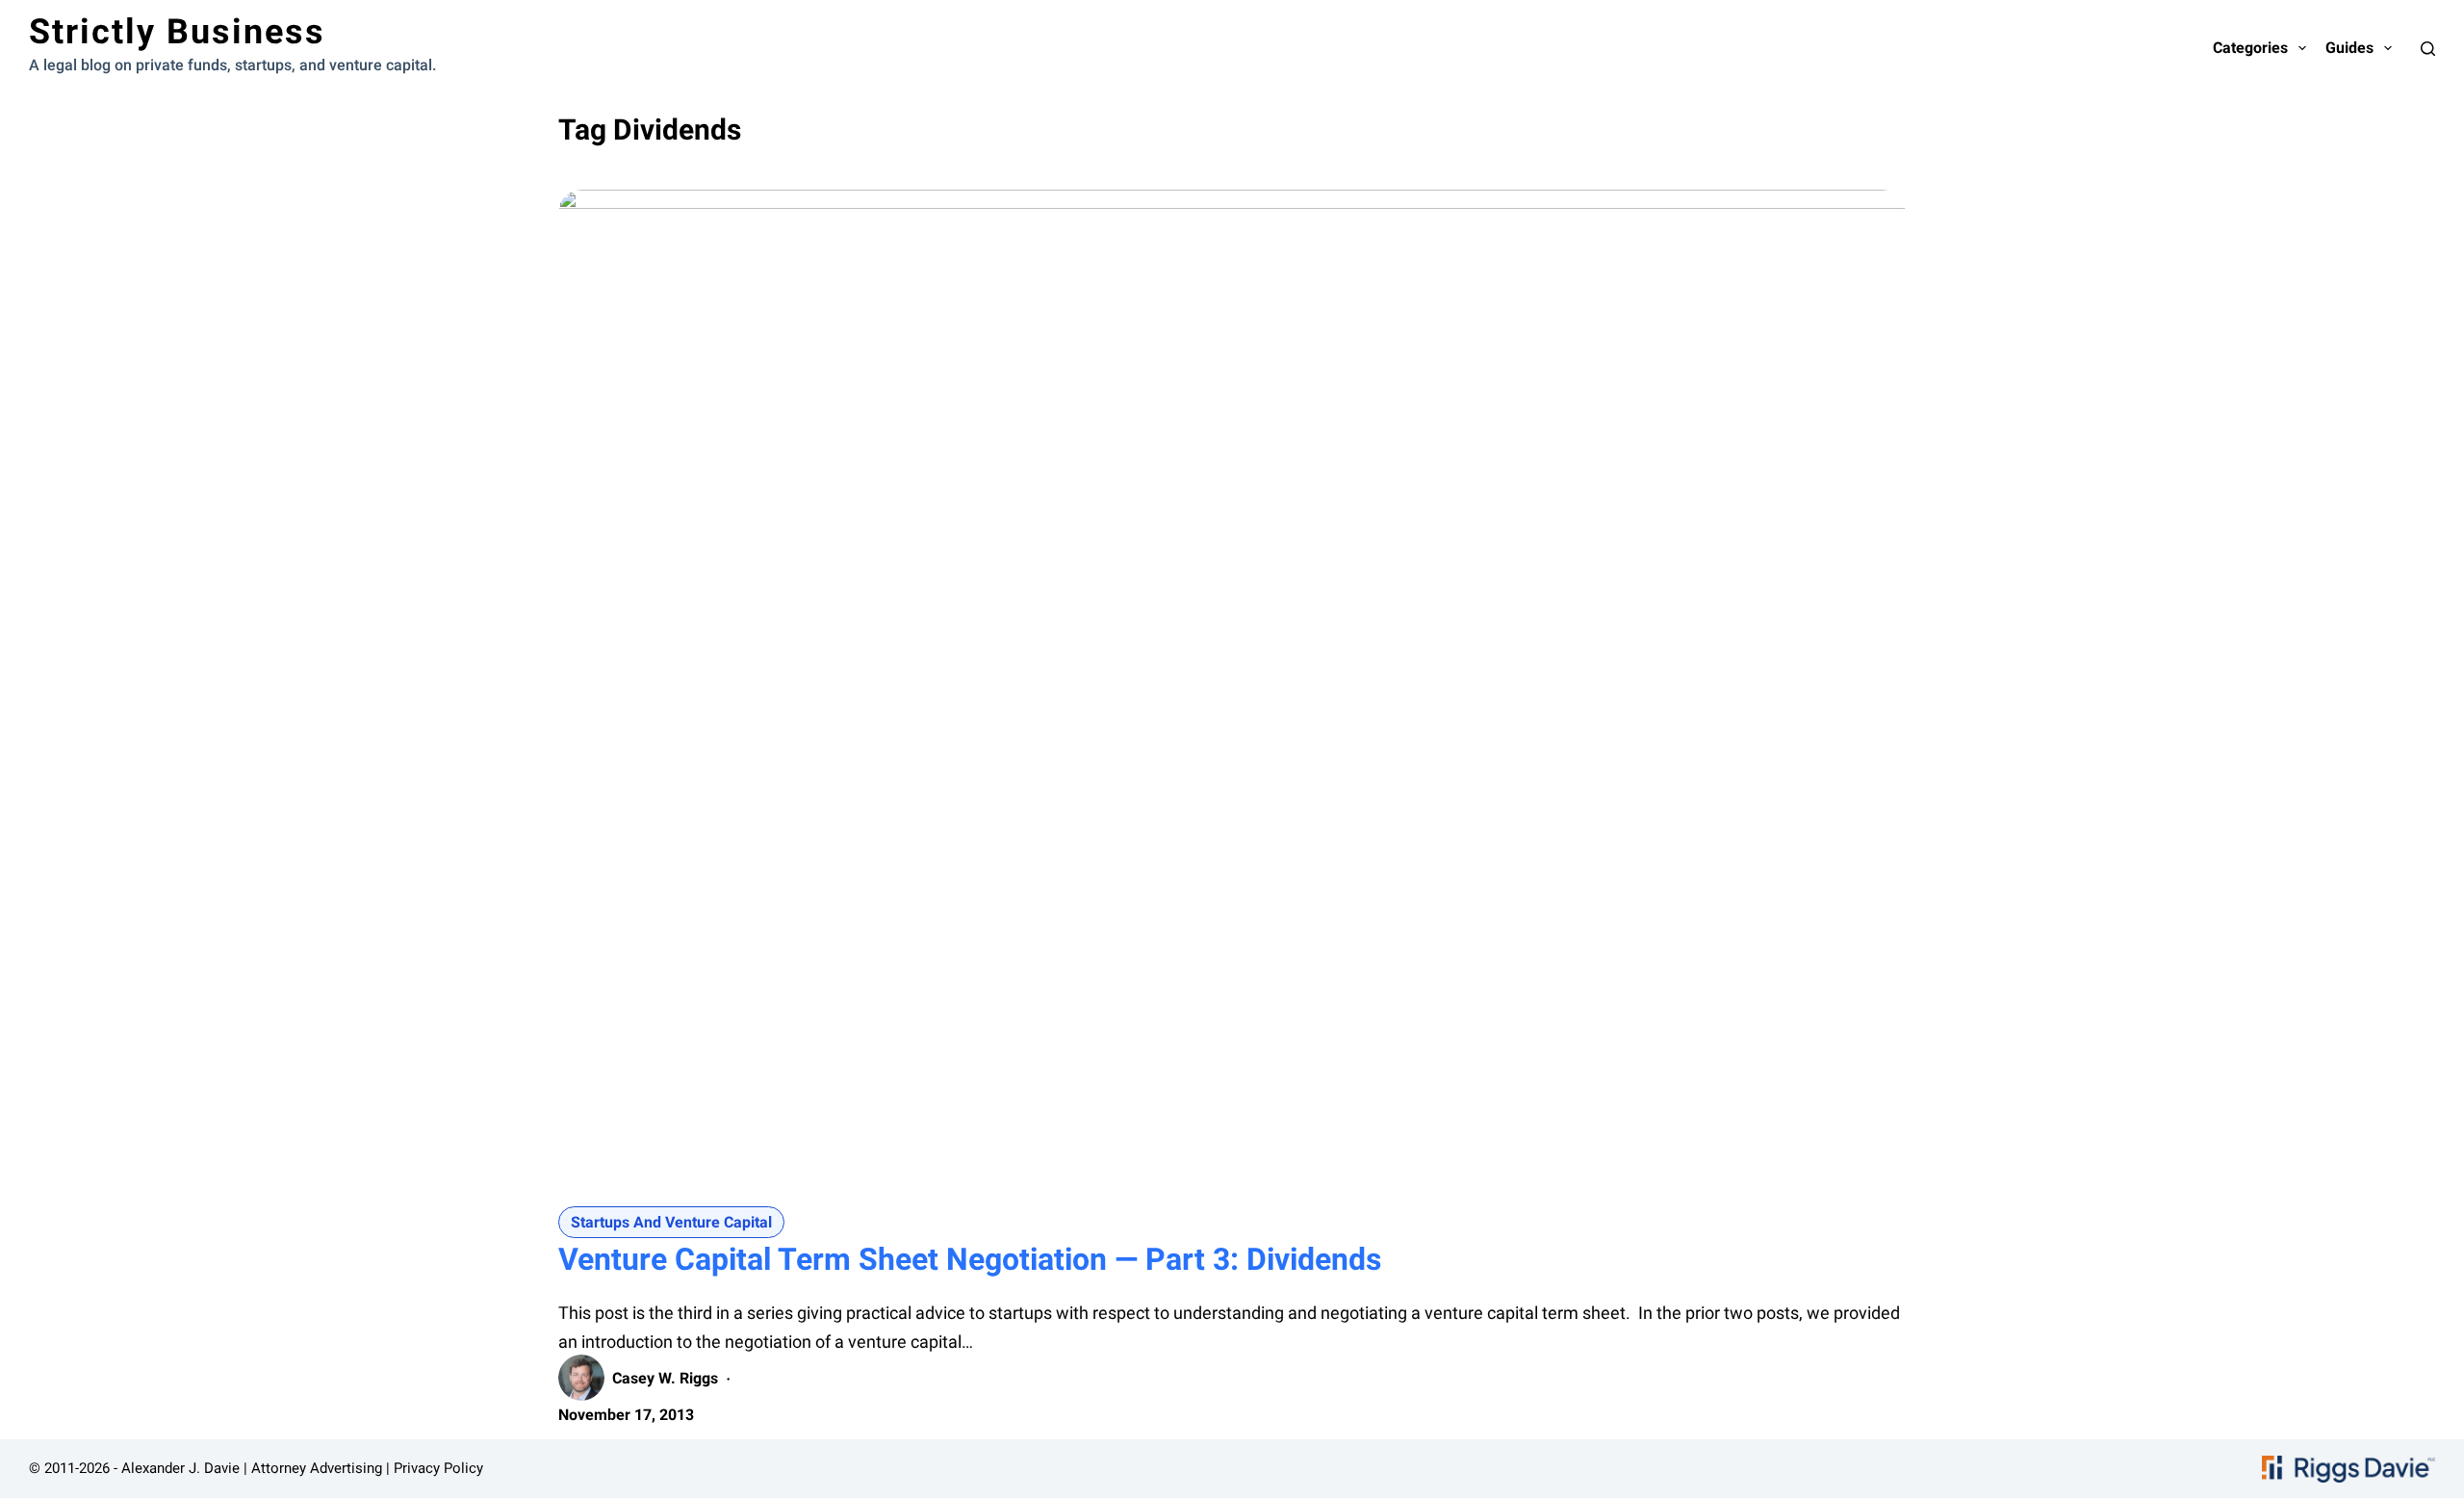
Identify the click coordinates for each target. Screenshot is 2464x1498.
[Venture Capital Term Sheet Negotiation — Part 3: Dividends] (1232, 695)
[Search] (2428, 49)
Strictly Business (177, 32)
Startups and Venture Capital (671, 1222)
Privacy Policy (438, 1468)
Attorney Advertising (317, 1468)
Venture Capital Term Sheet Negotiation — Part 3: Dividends (970, 1259)
